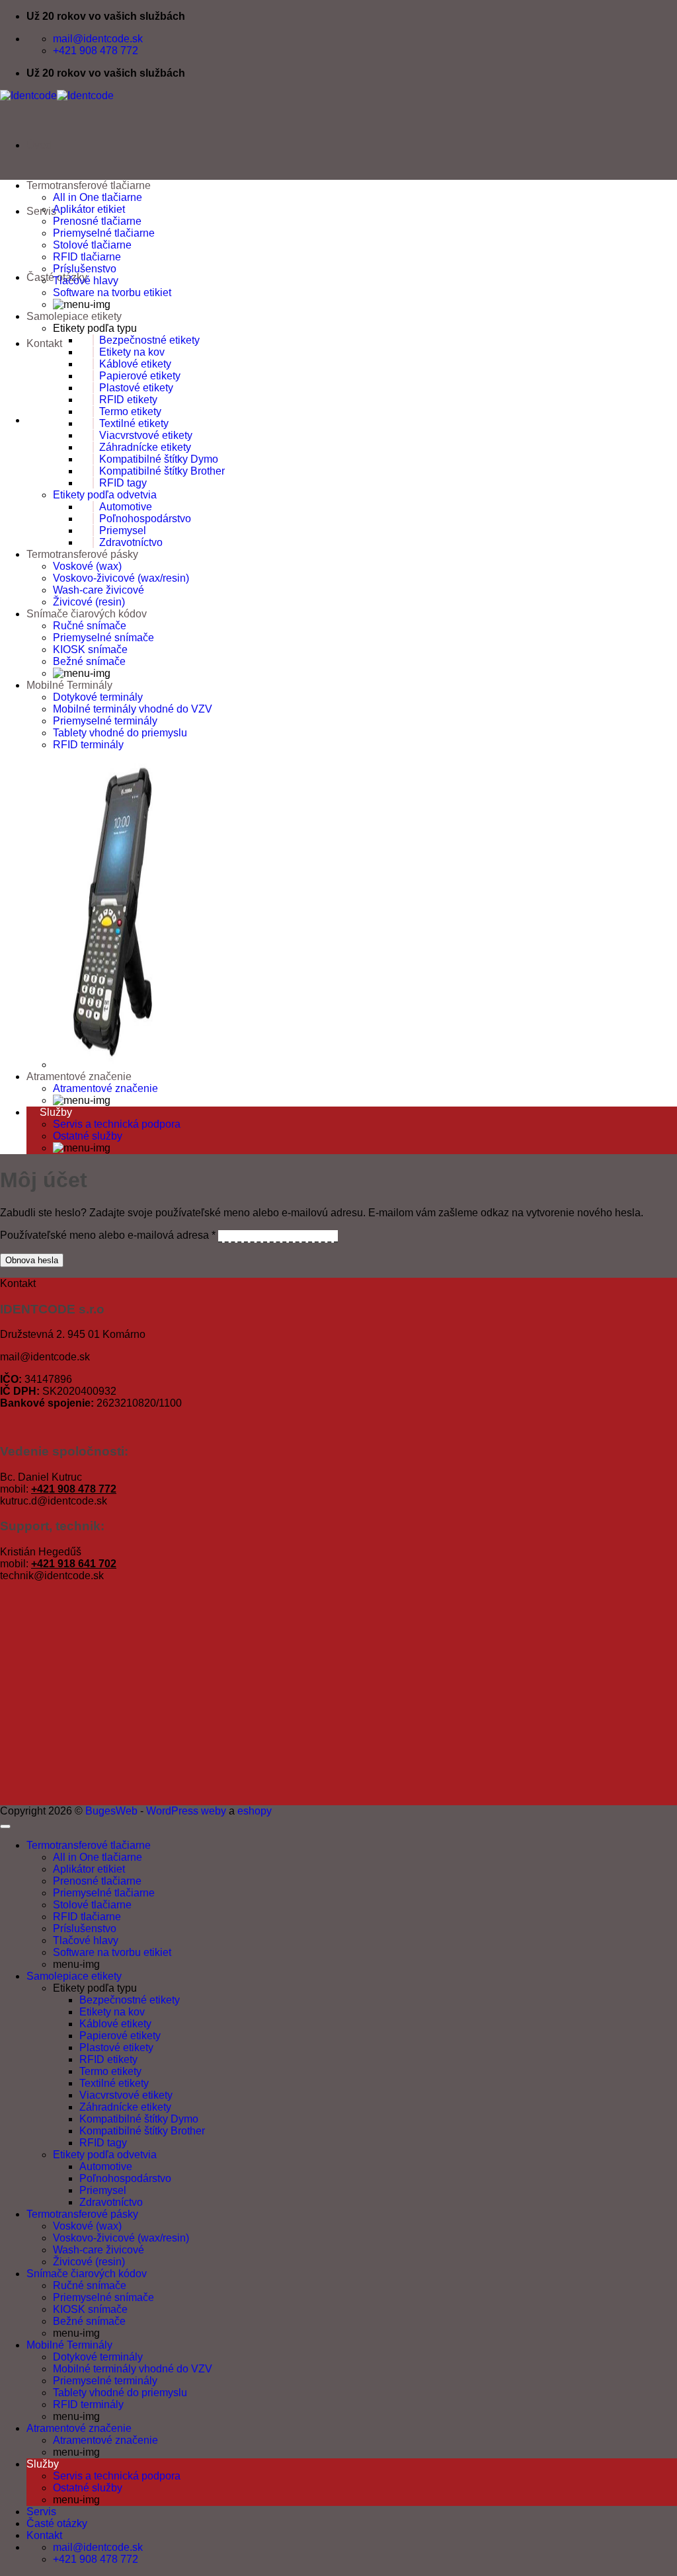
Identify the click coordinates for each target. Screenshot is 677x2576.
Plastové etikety (136, 388)
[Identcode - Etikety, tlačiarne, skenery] (57, 96)
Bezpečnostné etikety (149, 340)
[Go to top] (5, 1826)
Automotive (126, 507)
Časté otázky (57, 2523)
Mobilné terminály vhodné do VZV (133, 709)
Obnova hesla (32, 1260)
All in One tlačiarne (98, 197)
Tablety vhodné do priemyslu (120, 733)
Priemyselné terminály (105, 721)
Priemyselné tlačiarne (104, 233)
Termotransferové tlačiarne (89, 185)
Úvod (39, 145)
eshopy (255, 1811)
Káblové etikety (135, 364)
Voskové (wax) (87, 566)
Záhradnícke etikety (145, 447)
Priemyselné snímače (103, 638)
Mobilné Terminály (69, 685)
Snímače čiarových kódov (87, 614)
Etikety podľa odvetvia (105, 495)
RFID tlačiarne (87, 257)
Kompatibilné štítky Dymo (159, 459)
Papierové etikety (140, 376)
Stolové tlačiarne (92, 245)
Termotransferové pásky (82, 554)
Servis (41, 2512)
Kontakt (44, 343)
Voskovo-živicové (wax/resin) (121, 578)
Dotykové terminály (98, 697)
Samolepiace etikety (74, 316)
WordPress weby (186, 1811)
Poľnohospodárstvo (145, 519)
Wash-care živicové (99, 590)
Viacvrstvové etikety (146, 435)
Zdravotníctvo (131, 542)
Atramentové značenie (79, 1076)
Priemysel (123, 530)
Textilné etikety (134, 423)
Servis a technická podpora (117, 1124)
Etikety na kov (132, 352)
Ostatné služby (88, 1136)
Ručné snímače (90, 626)
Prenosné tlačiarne (97, 221)
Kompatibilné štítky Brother (162, 471)
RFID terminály (88, 745)
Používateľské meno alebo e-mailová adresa (108, 1235)
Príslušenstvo (85, 269)
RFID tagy (123, 483)
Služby (56, 1112)
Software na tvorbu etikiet (112, 293)
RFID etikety (128, 400)
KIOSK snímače (90, 649)
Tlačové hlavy (86, 281)
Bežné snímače (89, 661)
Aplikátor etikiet (89, 209)
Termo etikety (130, 411)
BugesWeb (111, 1811)
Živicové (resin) (89, 602)
